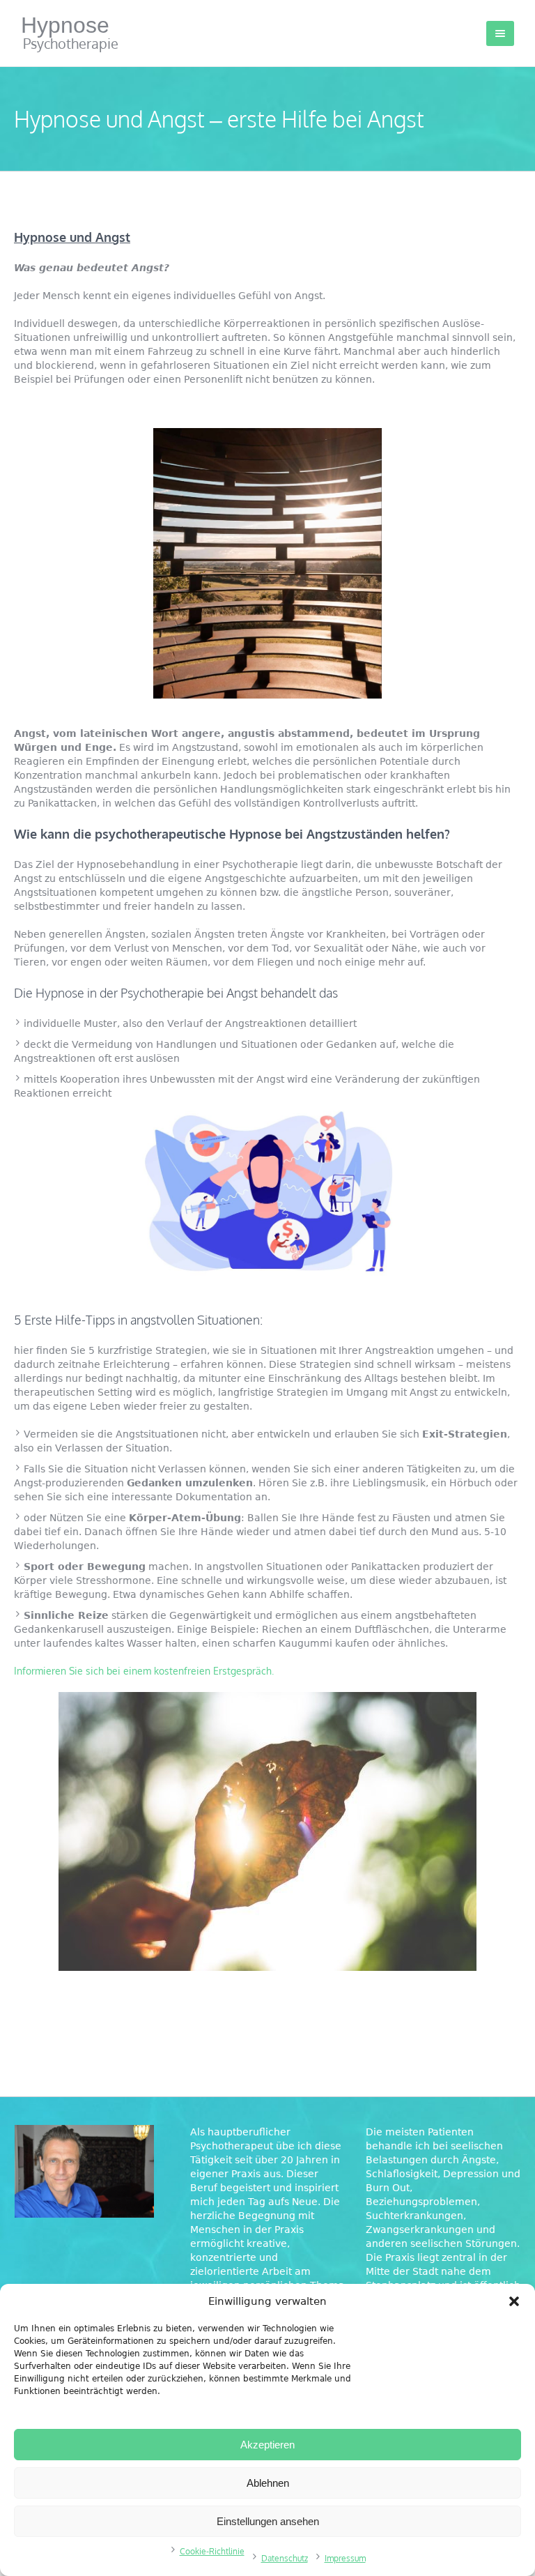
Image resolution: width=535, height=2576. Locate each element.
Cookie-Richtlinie (212, 2551)
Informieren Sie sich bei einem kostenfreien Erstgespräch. (144, 1671)
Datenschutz (285, 2558)
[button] (514, 2301)
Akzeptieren (267, 2445)
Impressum (345, 2558)
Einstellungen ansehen (268, 2521)
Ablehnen (268, 2483)
